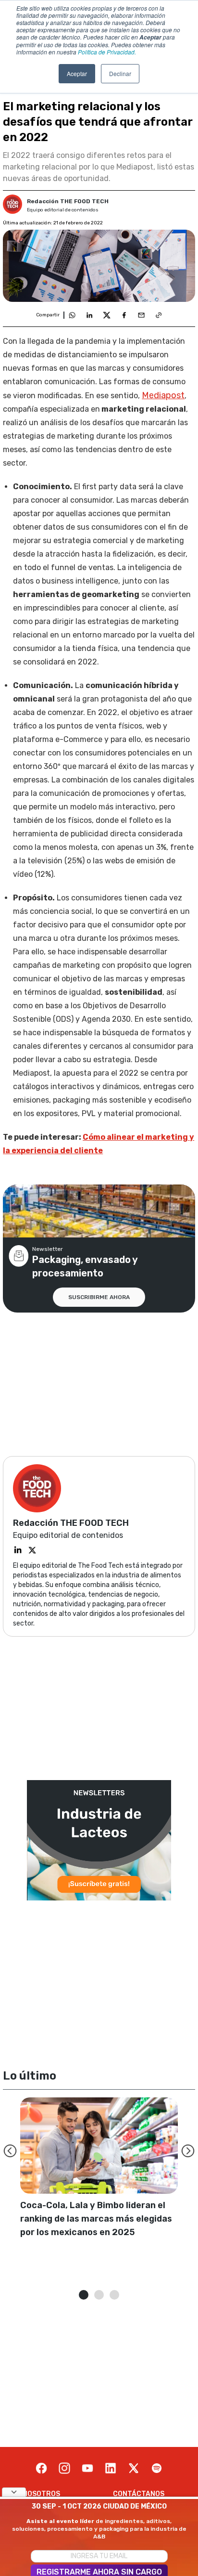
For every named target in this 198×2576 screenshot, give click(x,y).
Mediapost (163, 395)
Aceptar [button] (77, 73)
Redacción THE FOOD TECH (68, 201)
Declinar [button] (120, 73)
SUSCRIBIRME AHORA (99, 1297)
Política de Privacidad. (107, 52)
